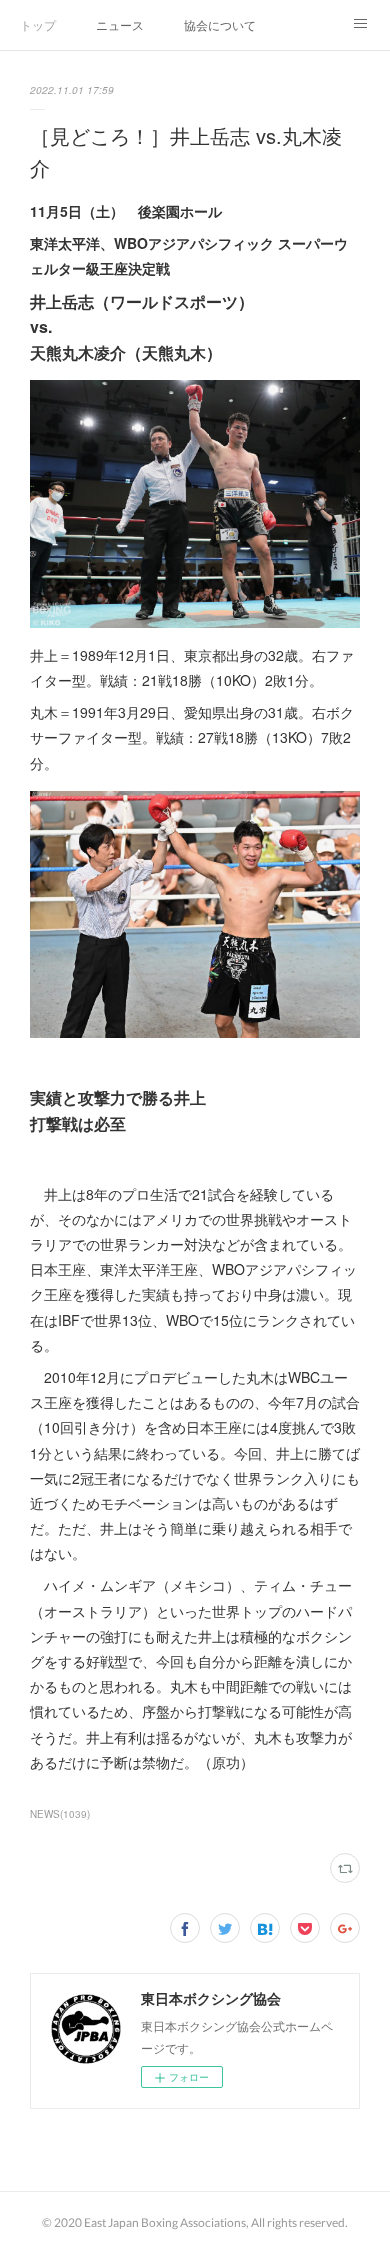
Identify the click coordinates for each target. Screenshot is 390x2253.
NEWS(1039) (60, 1814)
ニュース (120, 24)
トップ (38, 24)
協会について (220, 24)
